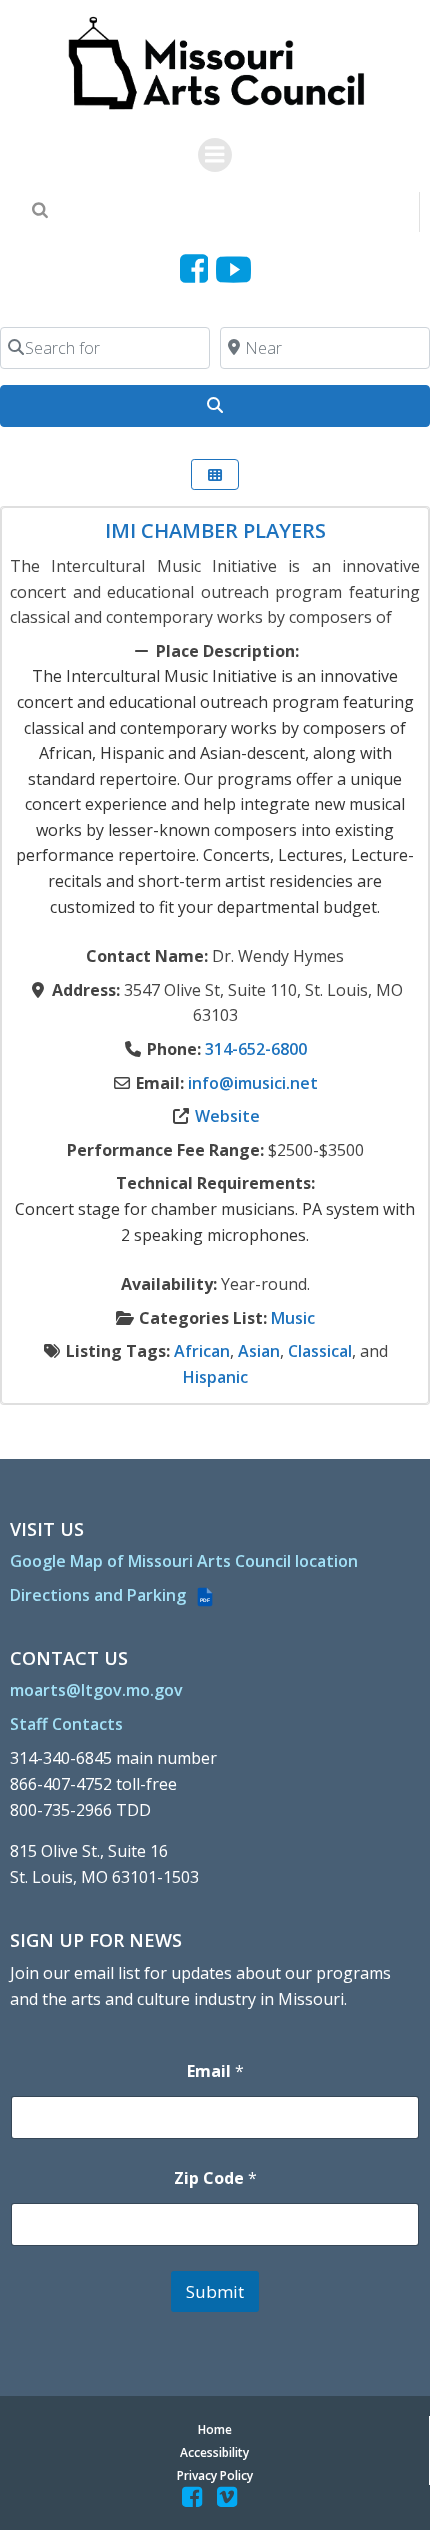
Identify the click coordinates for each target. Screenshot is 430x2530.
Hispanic (215, 1377)
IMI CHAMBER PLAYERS (215, 530)
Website (227, 1116)
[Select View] (215, 474)
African (202, 1351)
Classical (320, 1351)
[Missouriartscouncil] (197, 269)
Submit (215, 2291)
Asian (259, 1351)
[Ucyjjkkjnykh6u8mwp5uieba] (233, 269)
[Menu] (215, 155)
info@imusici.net (253, 1083)
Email (215, 2071)
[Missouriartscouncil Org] (215, 64)
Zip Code (215, 2178)
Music (293, 1318)
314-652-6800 (256, 1049)
